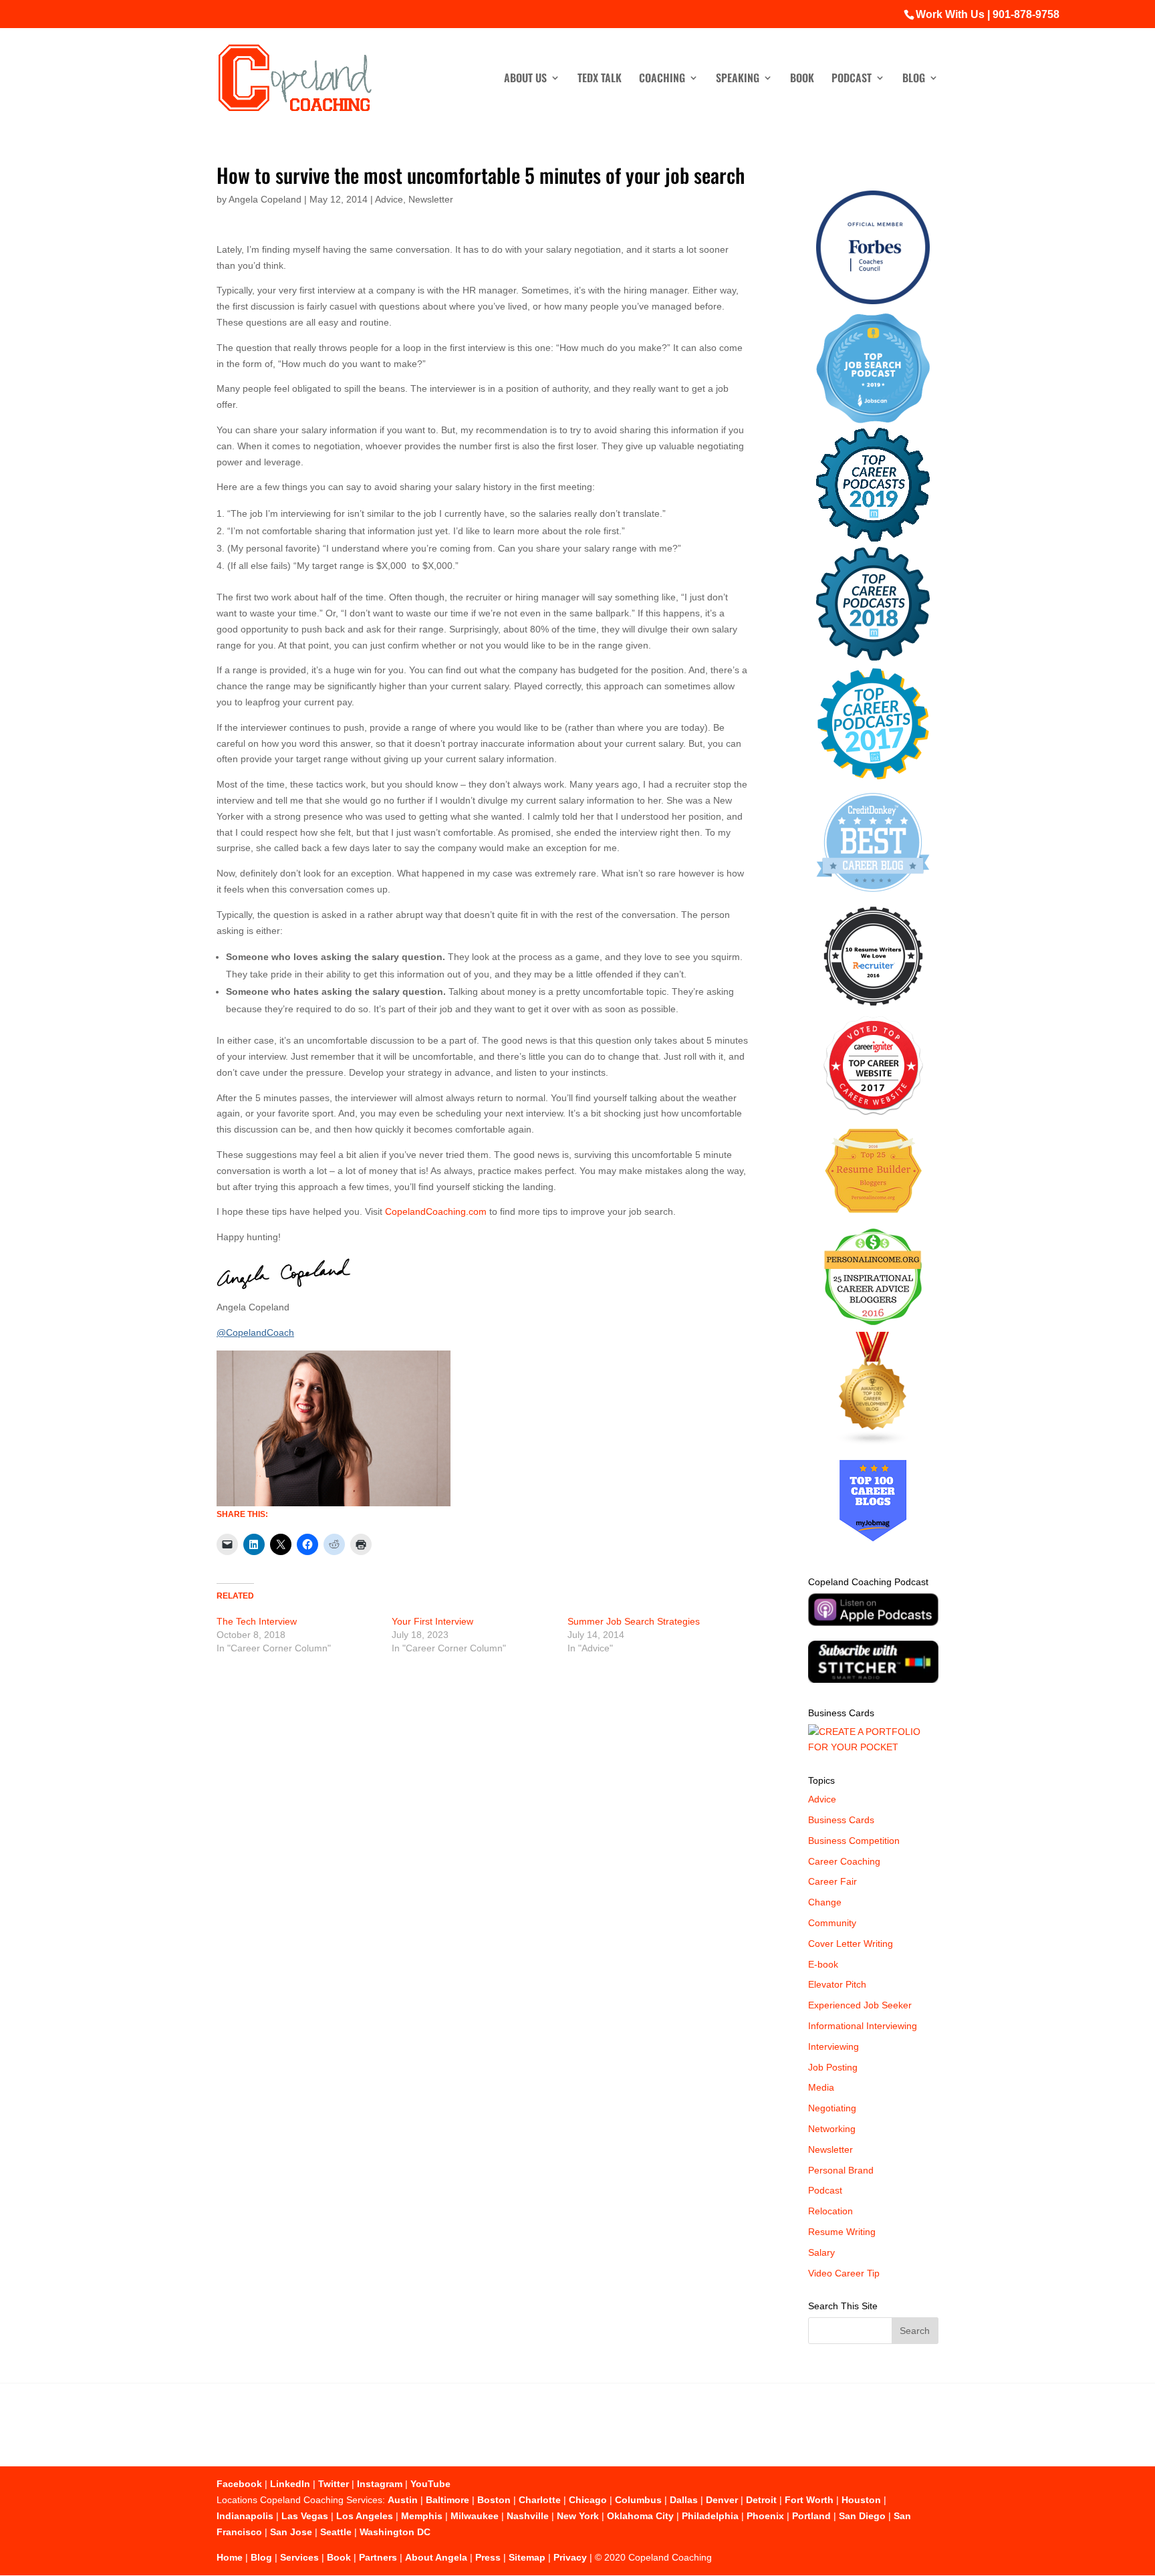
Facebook (239, 2484)
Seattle (336, 2532)
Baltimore (447, 2500)
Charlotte (540, 2500)
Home (230, 2557)
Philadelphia (710, 2516)
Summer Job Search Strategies (634, 1621)
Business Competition (854, 1841)
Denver (722, 2500)
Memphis (422, 2516)
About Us (525, 79)
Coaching (662, 79)
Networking (832, 2129)
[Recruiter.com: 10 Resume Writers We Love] (873, 1008)
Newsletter (431, 199)
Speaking (738, 79)
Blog (914, 79)
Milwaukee (475, 2516)
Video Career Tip (844, 2273)
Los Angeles (365, 2516)
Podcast (852, 79)
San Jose (291, 2532)
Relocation (830, 2211)
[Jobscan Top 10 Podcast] (873, 420)
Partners (378, 2557)
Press (488, 2557)
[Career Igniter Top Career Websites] (873, 1112)
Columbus (638, 2500)
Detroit (761, 2500)
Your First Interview (432, 1621)
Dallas (684, 2500)
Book (802, 79)
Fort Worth (809, 2500)
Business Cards (841, 1820)
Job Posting (833, 2067)
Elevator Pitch (837, 1984)
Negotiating (832, 2108)
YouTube (430, 2484)
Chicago (588, 2500)
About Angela (436, 2557)
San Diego (862, 2516)
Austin (403, 2500)
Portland (811, 2516)
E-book (823, 1964)
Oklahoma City (640, 2516)
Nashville (528, 2516)
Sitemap (527, 2557)
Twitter (334, 2484)
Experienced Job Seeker (860, 2005)
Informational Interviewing (863, 2026)
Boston (494, 2500)
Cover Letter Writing (851, 1944)
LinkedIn (290, 2484)
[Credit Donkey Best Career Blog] (873, 896)
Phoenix (765, 2516)
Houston (861, 2500)
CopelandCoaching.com (436, 1211)
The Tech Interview (257, 1621)
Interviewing (833, 2046)
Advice (389, 199)
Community (832, 1923)
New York (578, 2516)
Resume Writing (842, 2232)
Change (825, 1902)
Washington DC (395, 2532)
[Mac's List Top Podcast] (873, 777)
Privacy (570, 2557)
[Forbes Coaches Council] (873, 301)
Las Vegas (305, 2516)
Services (299, 2557)
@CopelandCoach (255, 1332)
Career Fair (832, 1881)
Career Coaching (844, 1861)
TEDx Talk (600, 79)
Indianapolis (245, 2516)
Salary (821, 2252)
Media (821, 2087)
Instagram (380, 2484)
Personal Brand (841, 2170)
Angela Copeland (265, 199)
